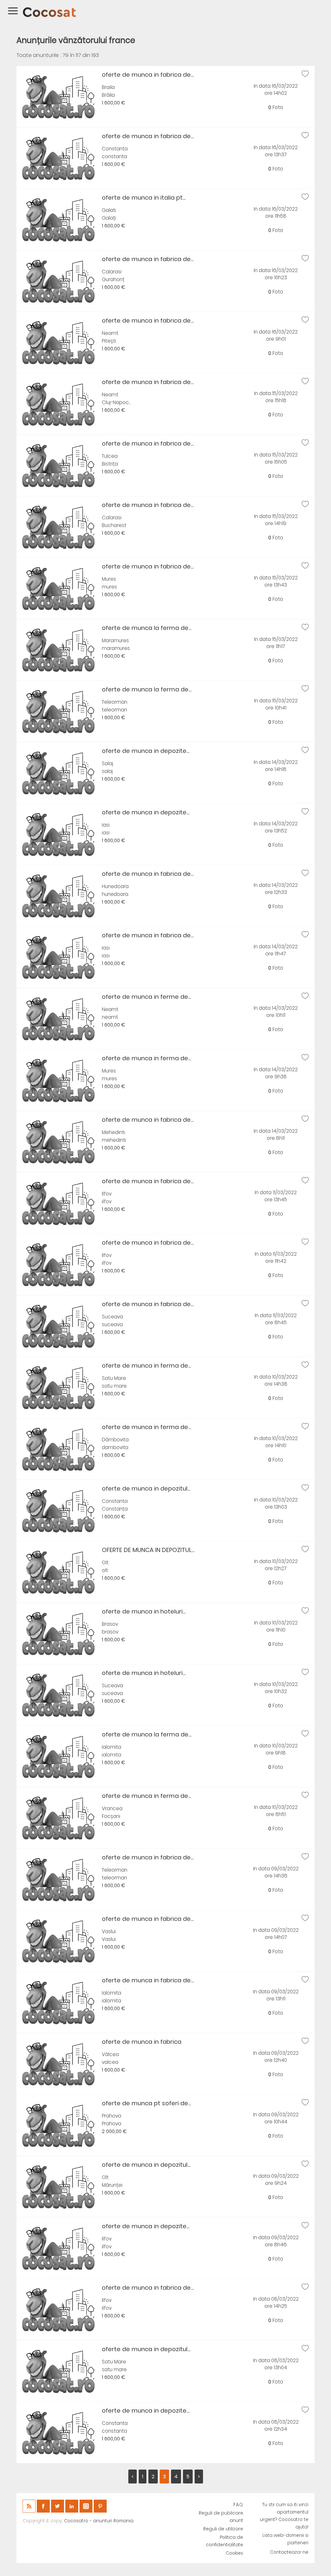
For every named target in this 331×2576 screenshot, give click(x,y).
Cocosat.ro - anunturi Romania (99, 2521)
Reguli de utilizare (223, 2529)
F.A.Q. (238, 2505)
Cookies (234, 2553)
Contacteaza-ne (289, 2552)
